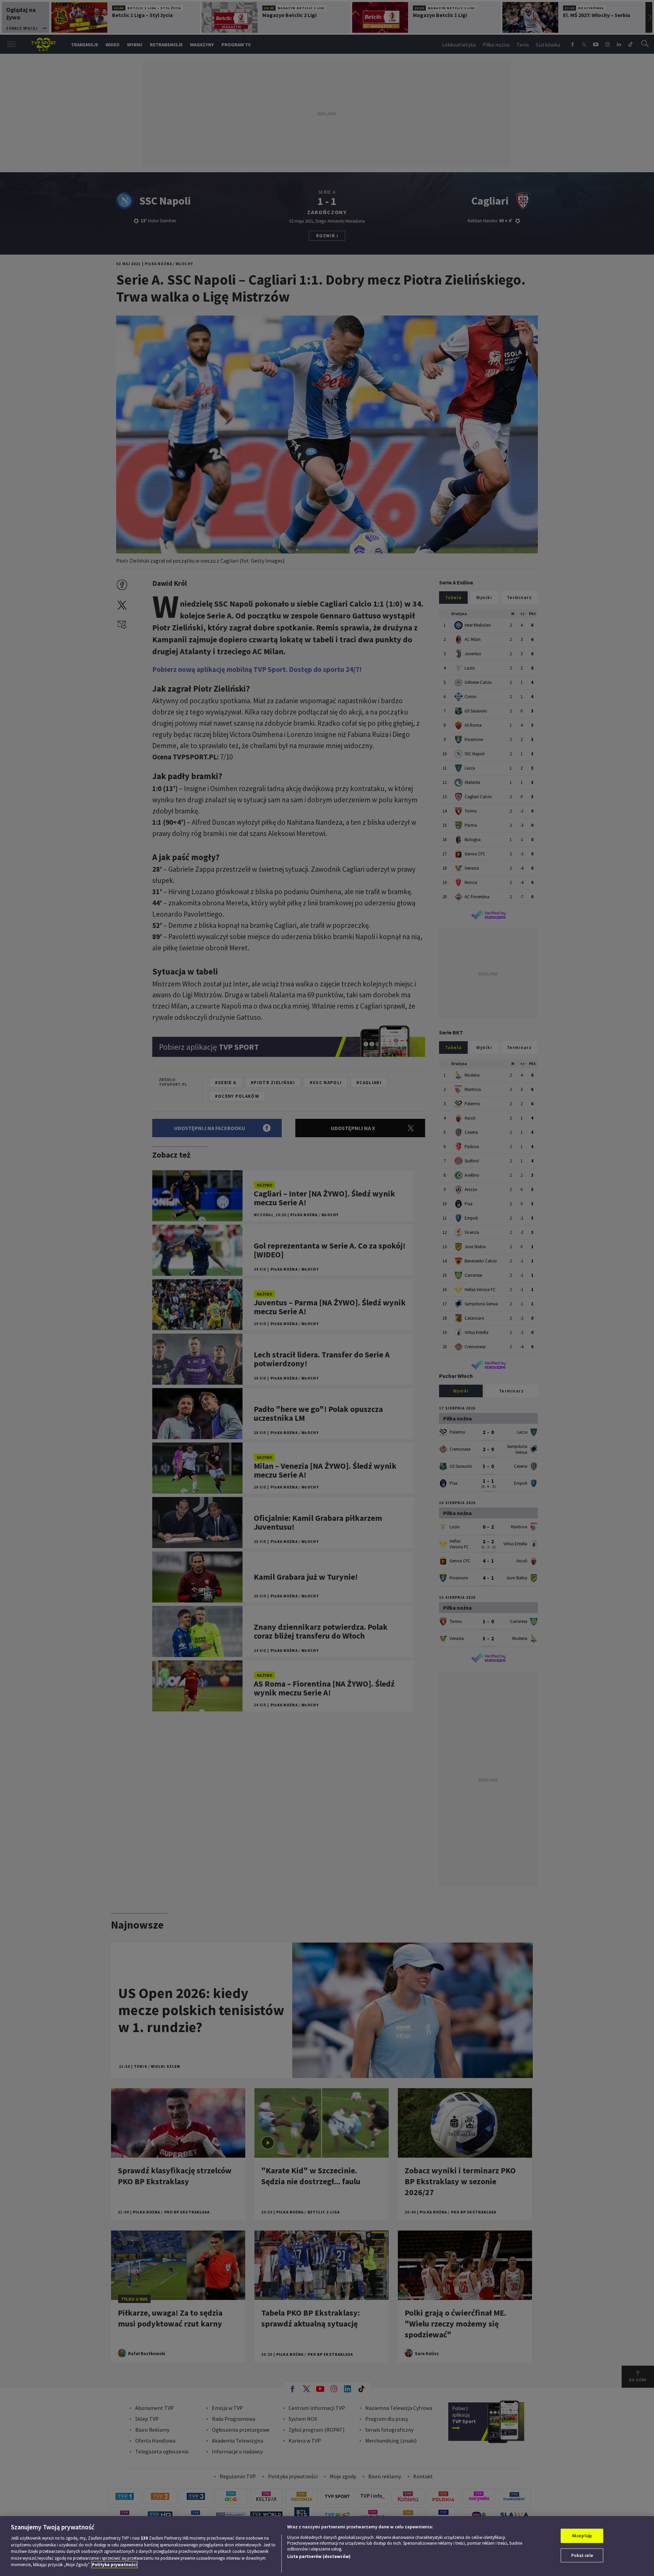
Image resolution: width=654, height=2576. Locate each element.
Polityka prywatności (114, 2565)
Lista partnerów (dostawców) (319, 2556)
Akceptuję (582, 2536)
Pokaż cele (582, 2555)
